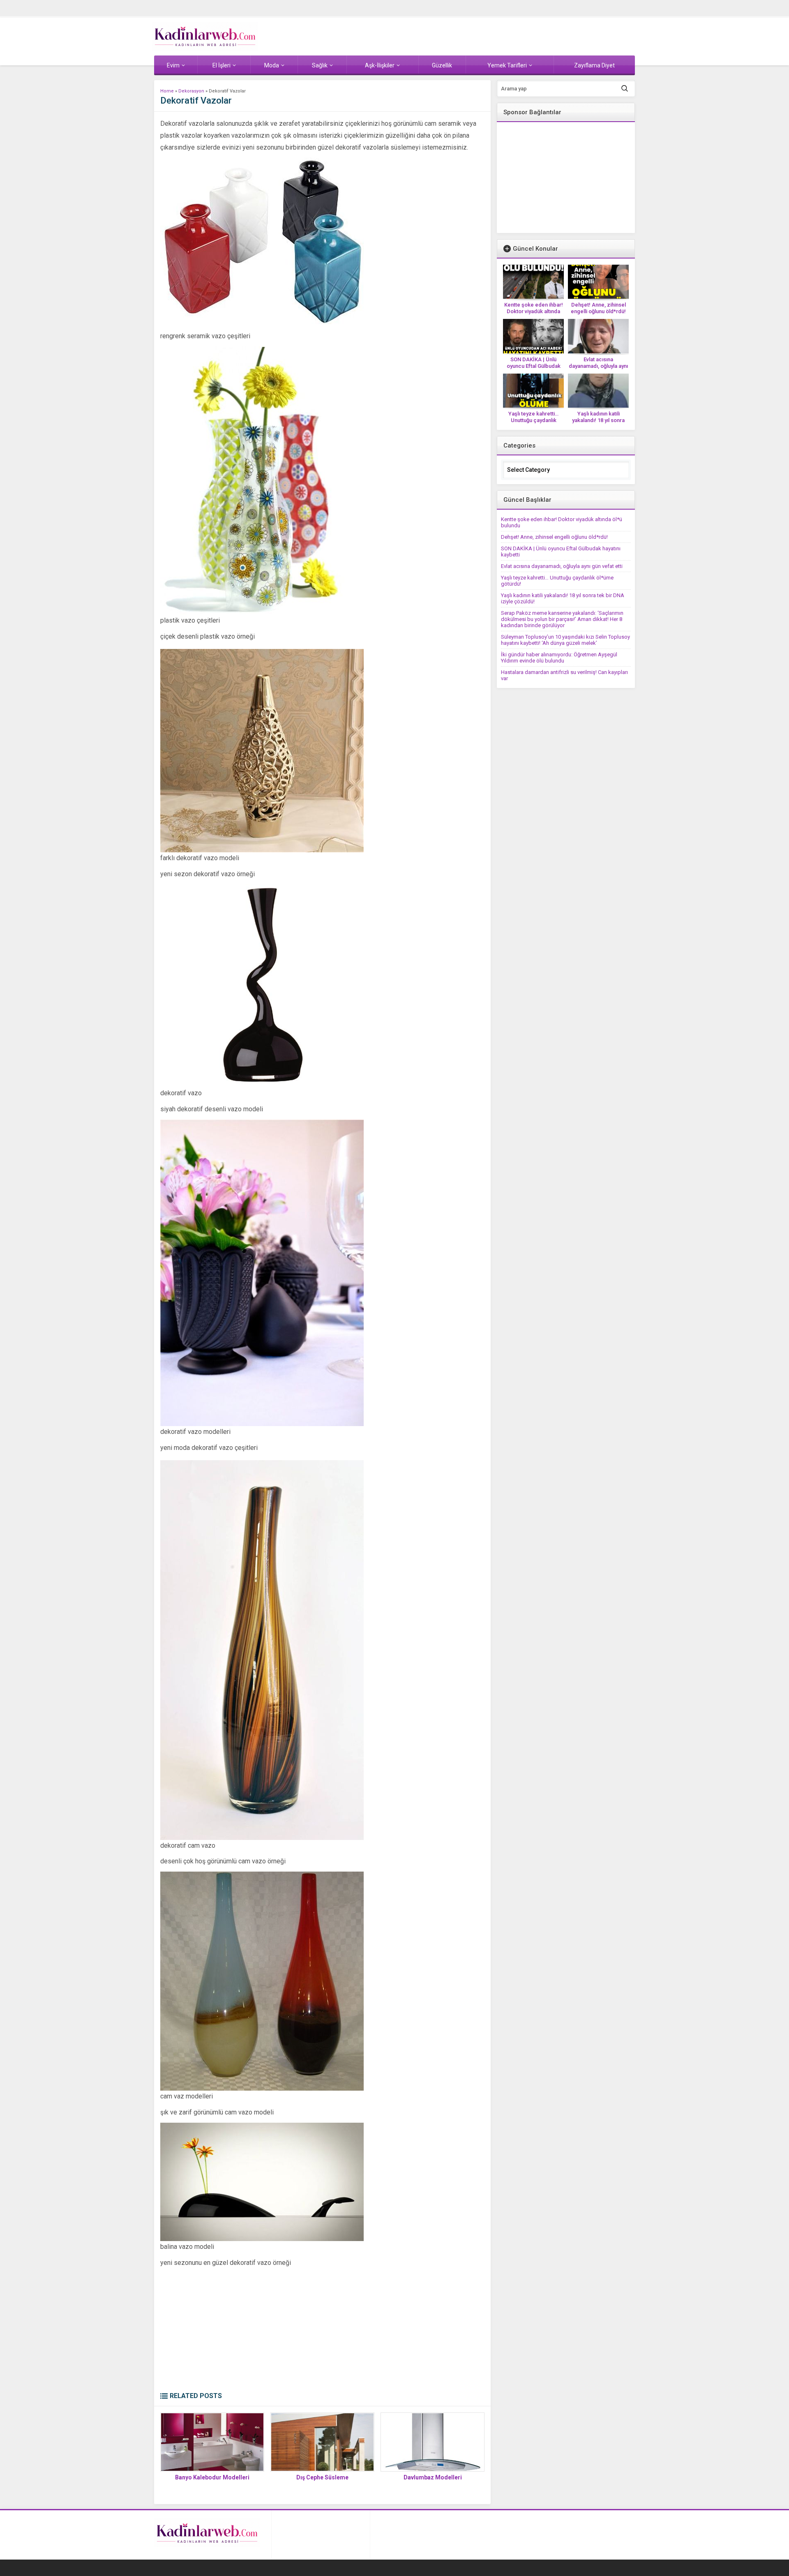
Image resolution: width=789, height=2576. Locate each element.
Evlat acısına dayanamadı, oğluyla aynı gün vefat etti (598, 366)
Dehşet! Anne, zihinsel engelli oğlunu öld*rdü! (598, 308)
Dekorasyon (191, 91)
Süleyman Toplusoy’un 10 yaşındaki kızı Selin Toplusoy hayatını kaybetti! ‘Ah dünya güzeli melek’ (565, 640)
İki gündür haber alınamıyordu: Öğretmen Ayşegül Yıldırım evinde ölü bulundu (559, 658)
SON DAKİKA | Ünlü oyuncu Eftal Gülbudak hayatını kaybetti (534, 366)
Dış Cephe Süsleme (322, 2477)
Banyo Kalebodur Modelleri (212, 2477)
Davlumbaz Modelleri (433, 2477)
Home (167, 91)
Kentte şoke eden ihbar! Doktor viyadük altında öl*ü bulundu (534, 311)
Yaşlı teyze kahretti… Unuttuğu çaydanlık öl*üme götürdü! (533, 420)
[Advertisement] (322, 2330)
